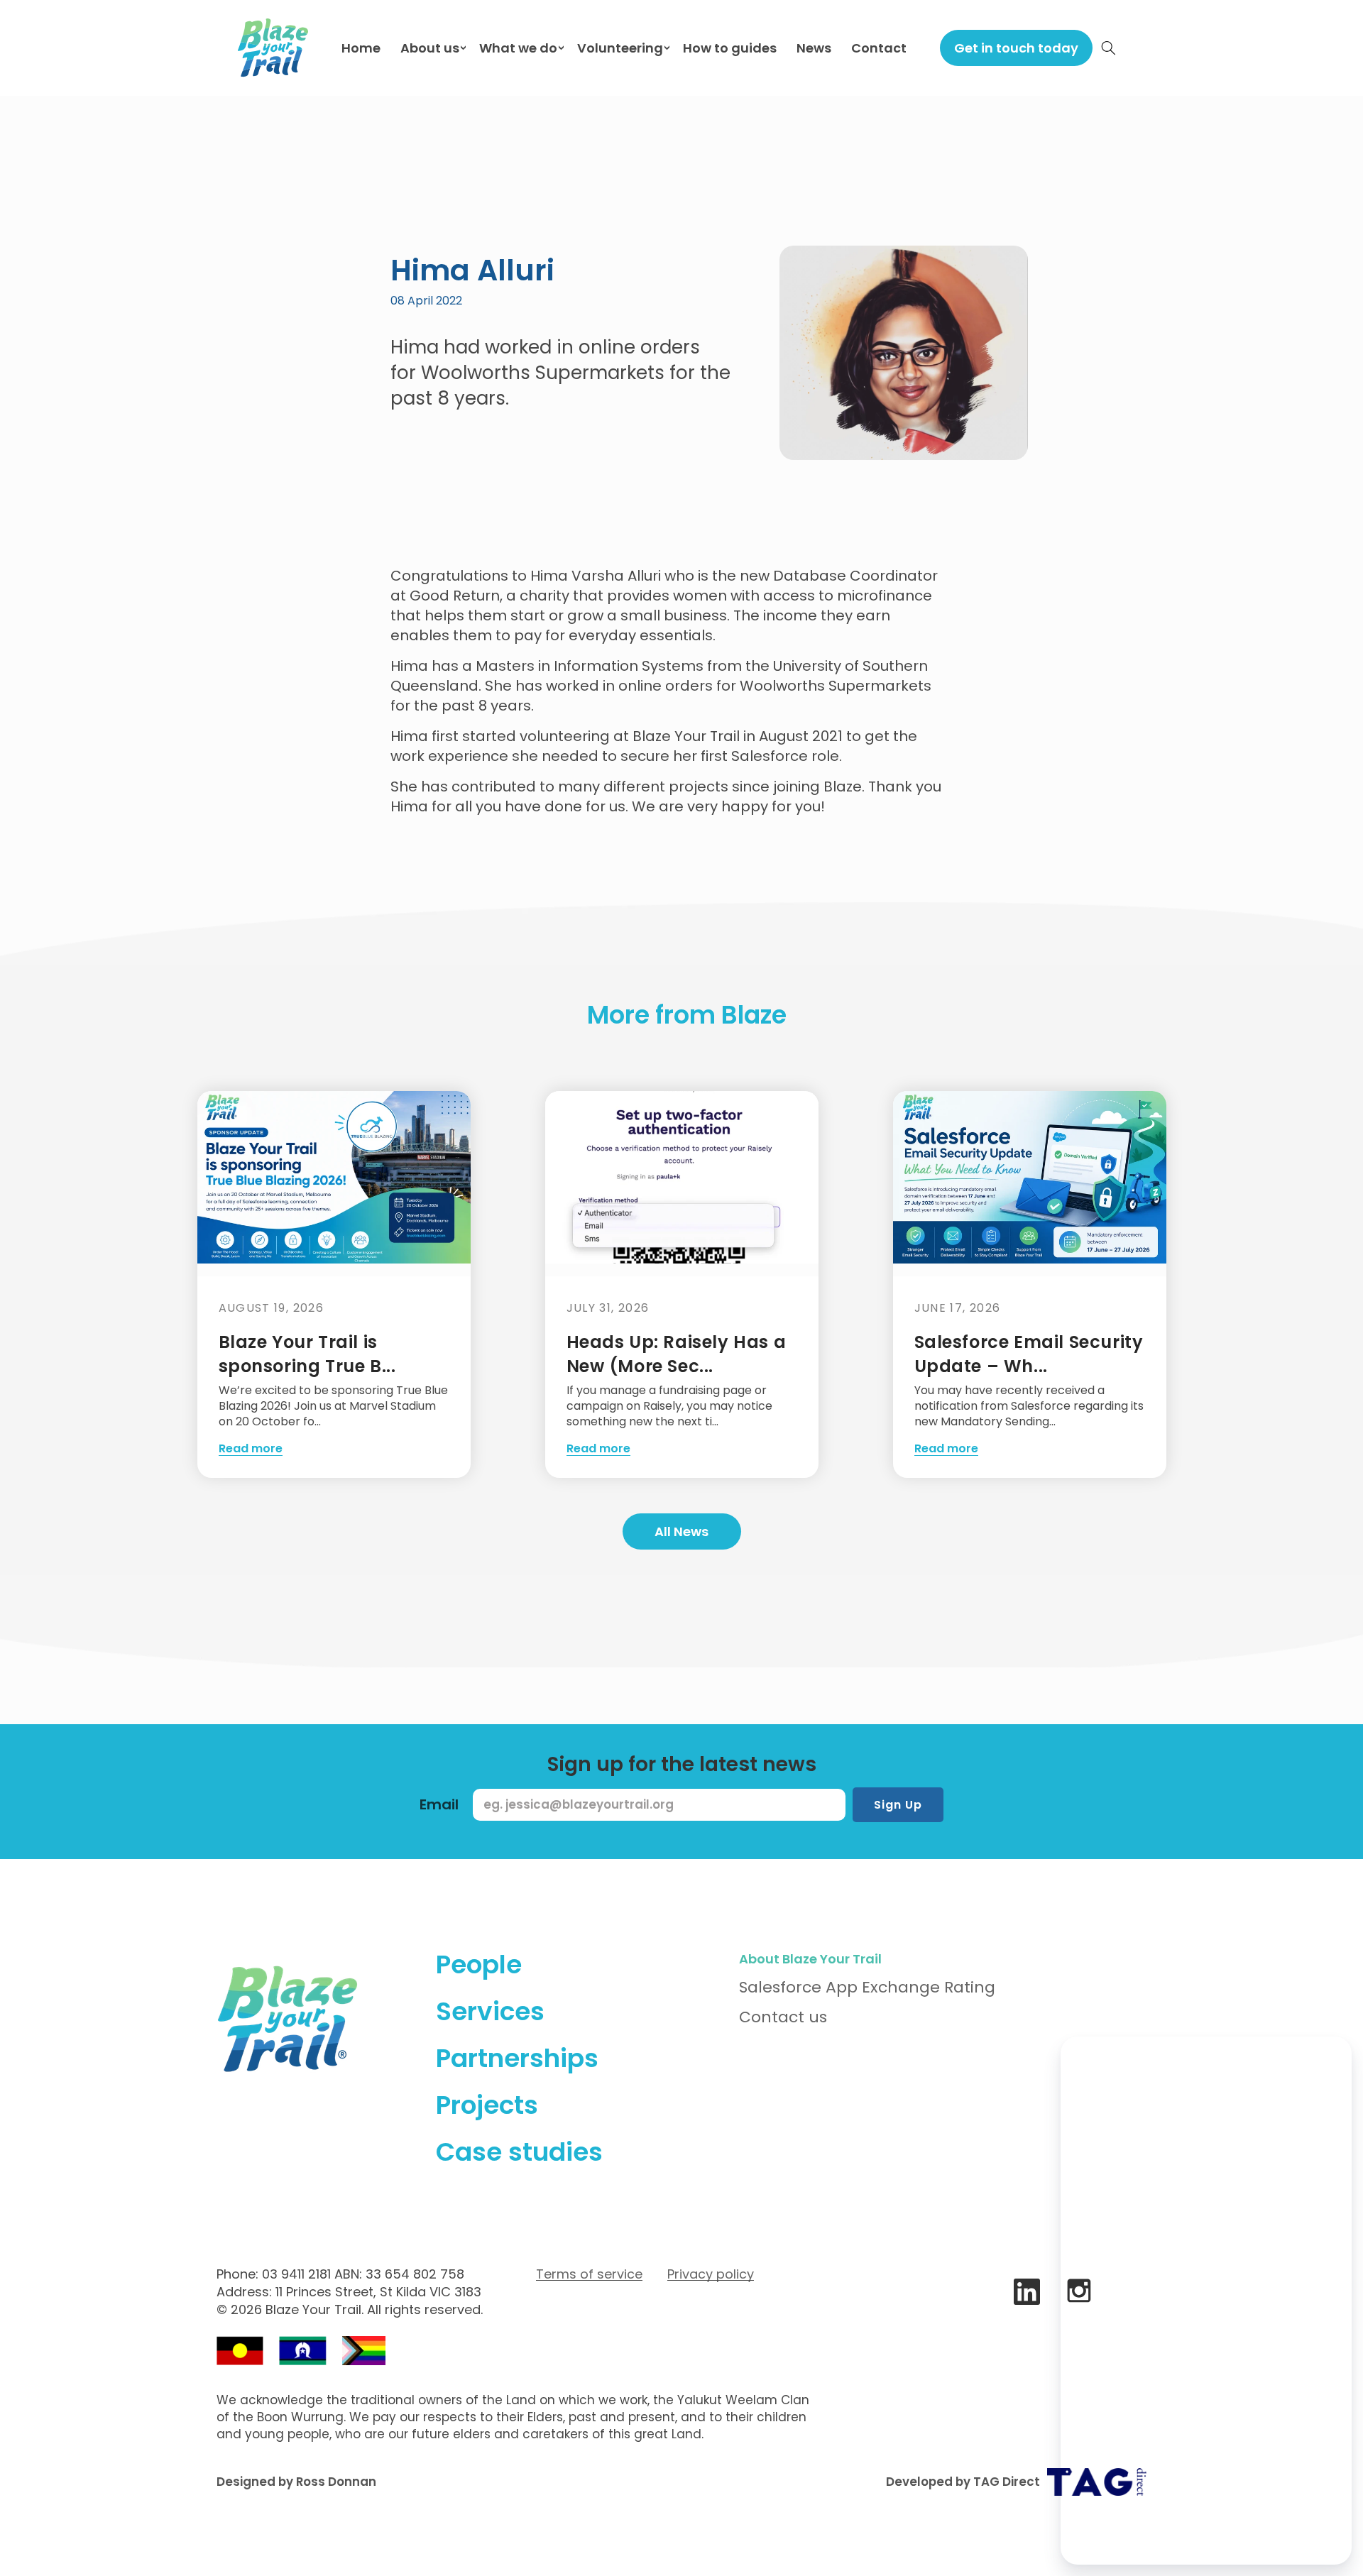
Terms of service (589, 2274)
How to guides (730, 48)
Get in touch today (1016, 48)
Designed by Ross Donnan (296, 2482)
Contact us (783, 2017)
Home (361, 48)
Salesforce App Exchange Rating (867, 1987)
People (479, 1964)
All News (681, 1531)
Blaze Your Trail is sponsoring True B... (307, 1354)
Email (439, 1804)
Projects (487, 2105)
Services (490, 2011)
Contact (879, 48)
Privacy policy (711, 2274)
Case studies (519, 2152)
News (814, 48)
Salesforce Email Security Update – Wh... (1029, 1354)
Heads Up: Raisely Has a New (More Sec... (677, 1354)
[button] (1109, 48)
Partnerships (517, 2058)
